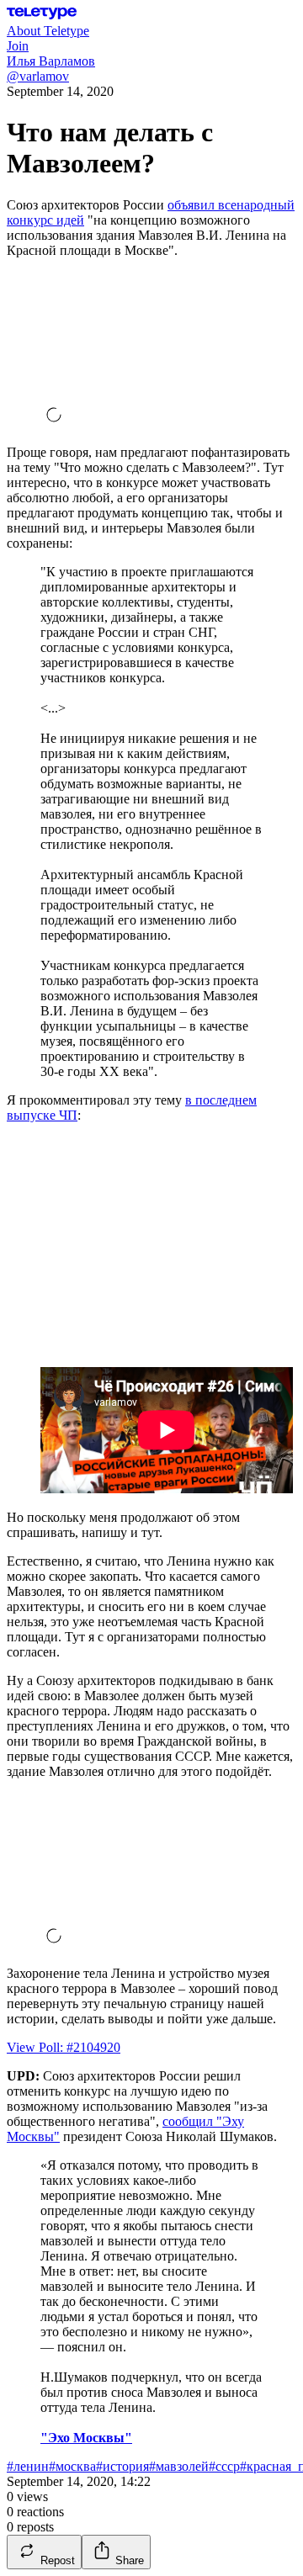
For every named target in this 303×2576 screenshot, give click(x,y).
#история (122, 2466)
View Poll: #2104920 (64, 2047)
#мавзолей (179, 2466)
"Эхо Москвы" (86, 2438)
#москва (72, 2466)
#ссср (224, 2466)
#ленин (28, 2466)
